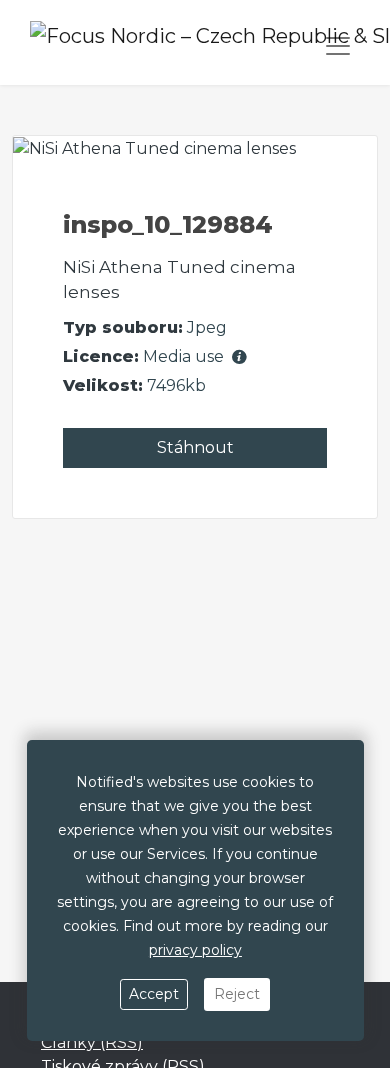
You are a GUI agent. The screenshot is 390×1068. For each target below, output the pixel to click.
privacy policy (195, 950)
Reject (237, 994)
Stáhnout (195, 447)
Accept (154, 994)
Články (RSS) (92, 1042)
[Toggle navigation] (338, 46)
